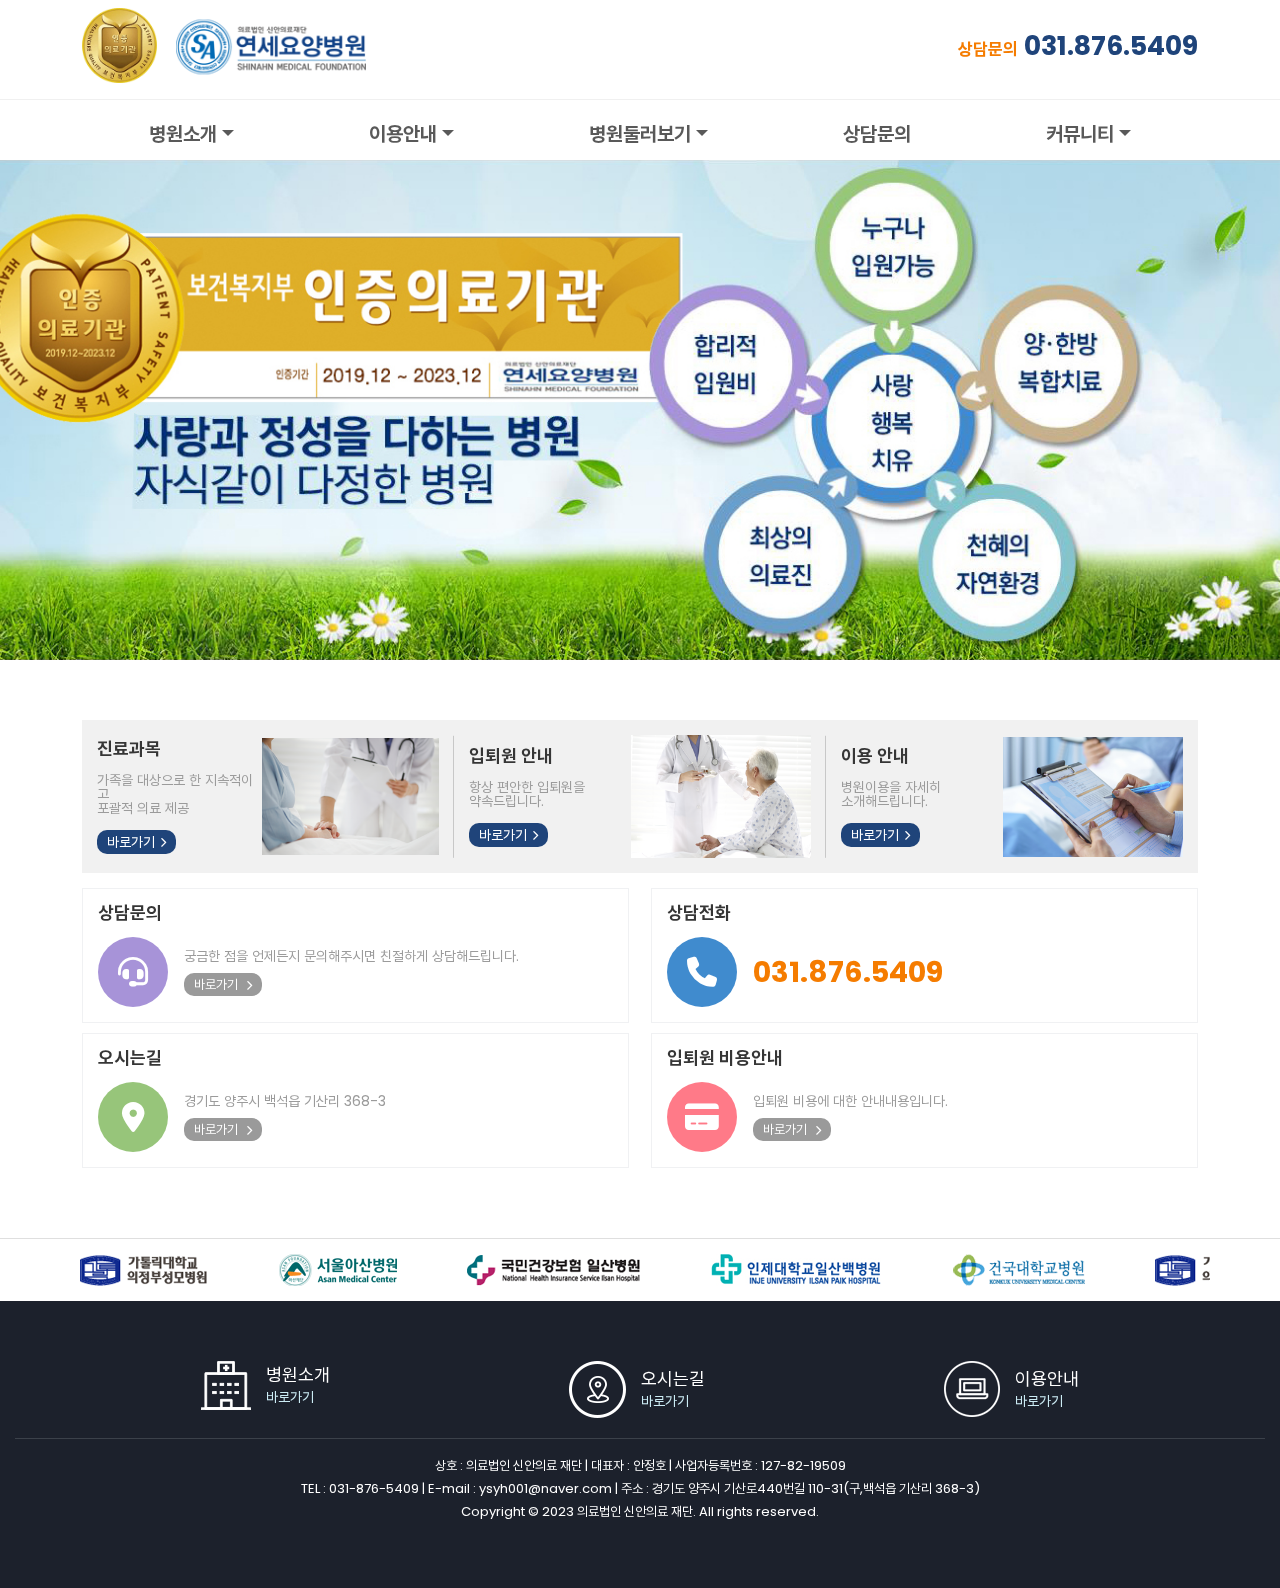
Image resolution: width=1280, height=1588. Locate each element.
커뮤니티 (1080, 134)
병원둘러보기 (640, 134)
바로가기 (131, 842)
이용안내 (403, 134)
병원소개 (183, 134)
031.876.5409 (1111, 45)
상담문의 (877, 134)
